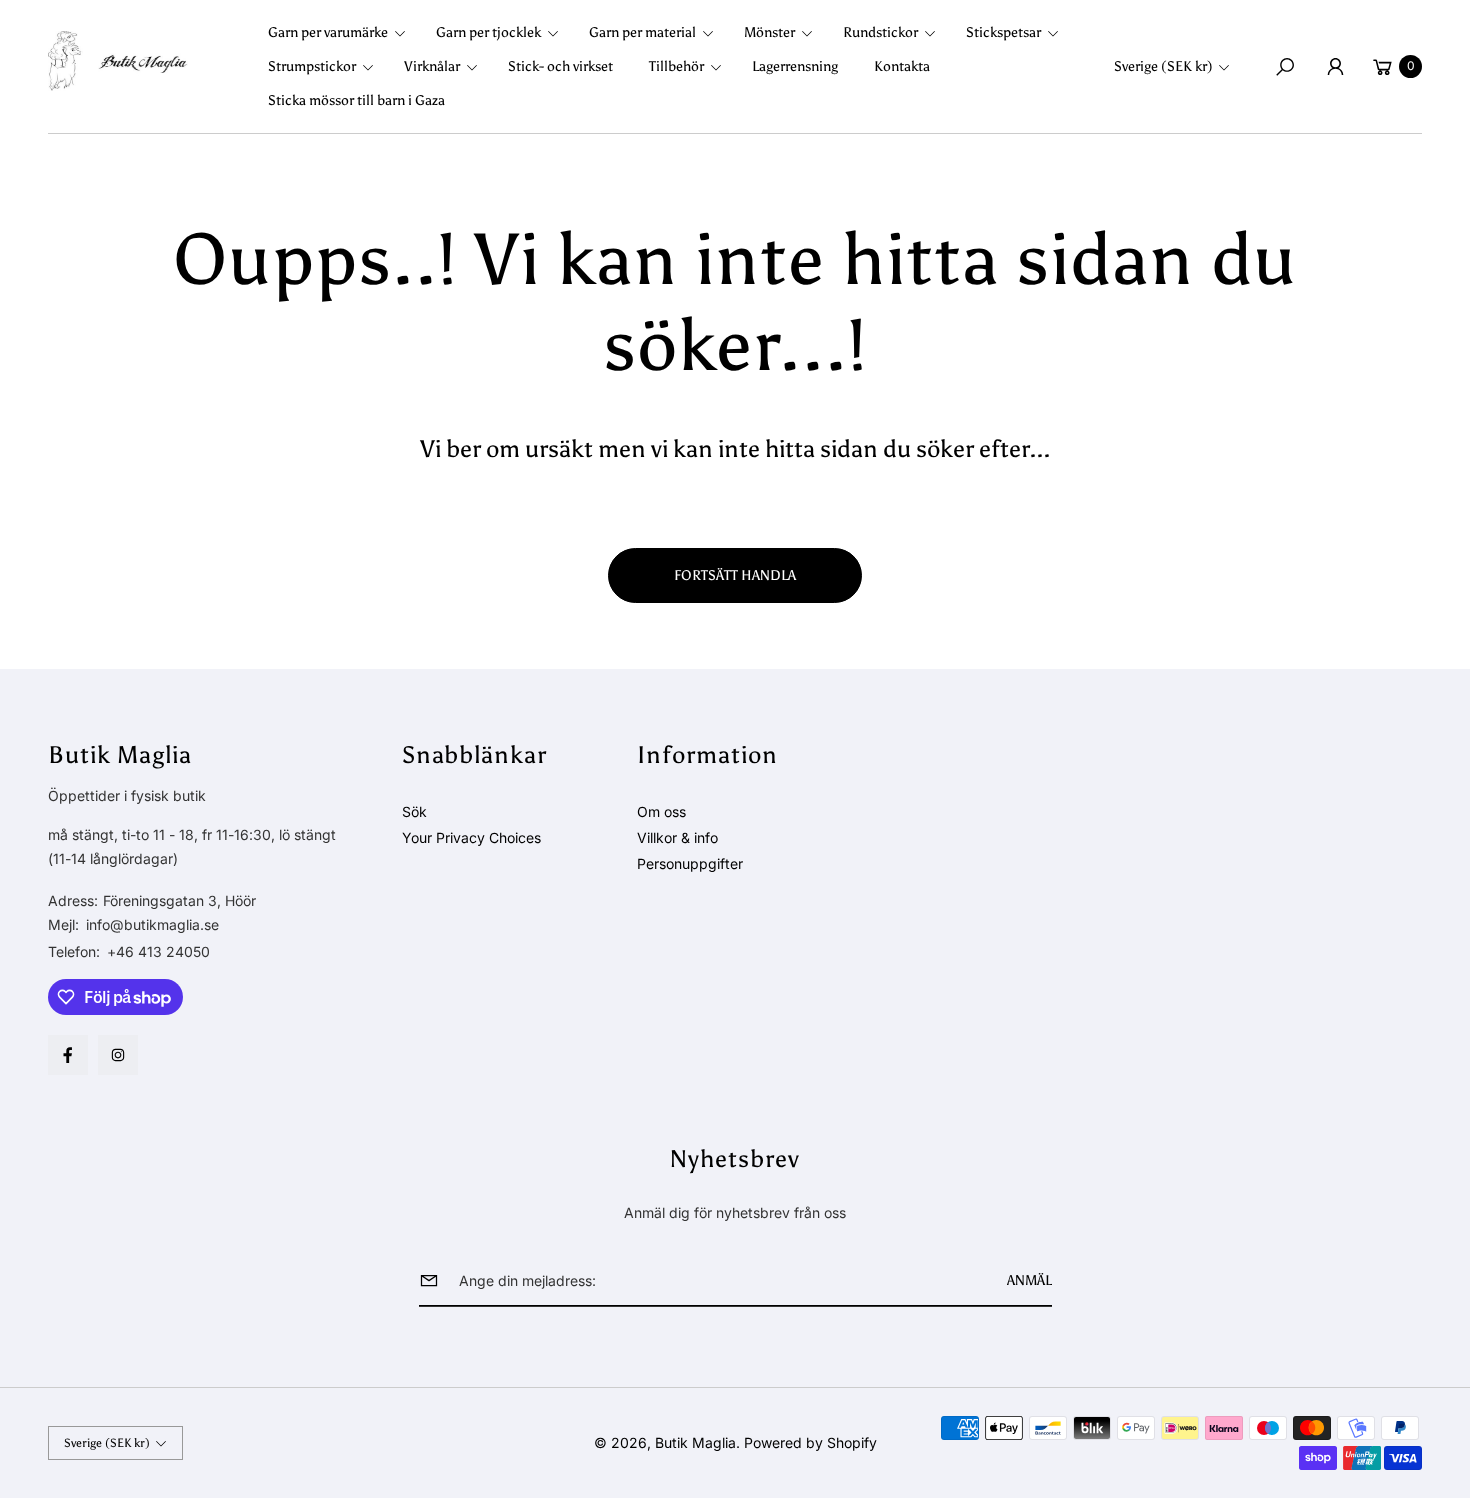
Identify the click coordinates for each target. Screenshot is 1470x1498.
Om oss (661, 811)
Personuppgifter (690, 863)
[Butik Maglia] (118, 61)
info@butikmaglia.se (150, 924)
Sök (414, 811)
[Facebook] (68, 1055)
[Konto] (1335, 67)
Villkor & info (677, 837)
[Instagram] (118, 1055)
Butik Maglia (695, 1442)
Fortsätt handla (735, 575)
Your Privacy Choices (471, 837)
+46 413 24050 (158, 951)
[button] (343, 33)
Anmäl (1029, 1280)
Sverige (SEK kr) (1163, 66)
